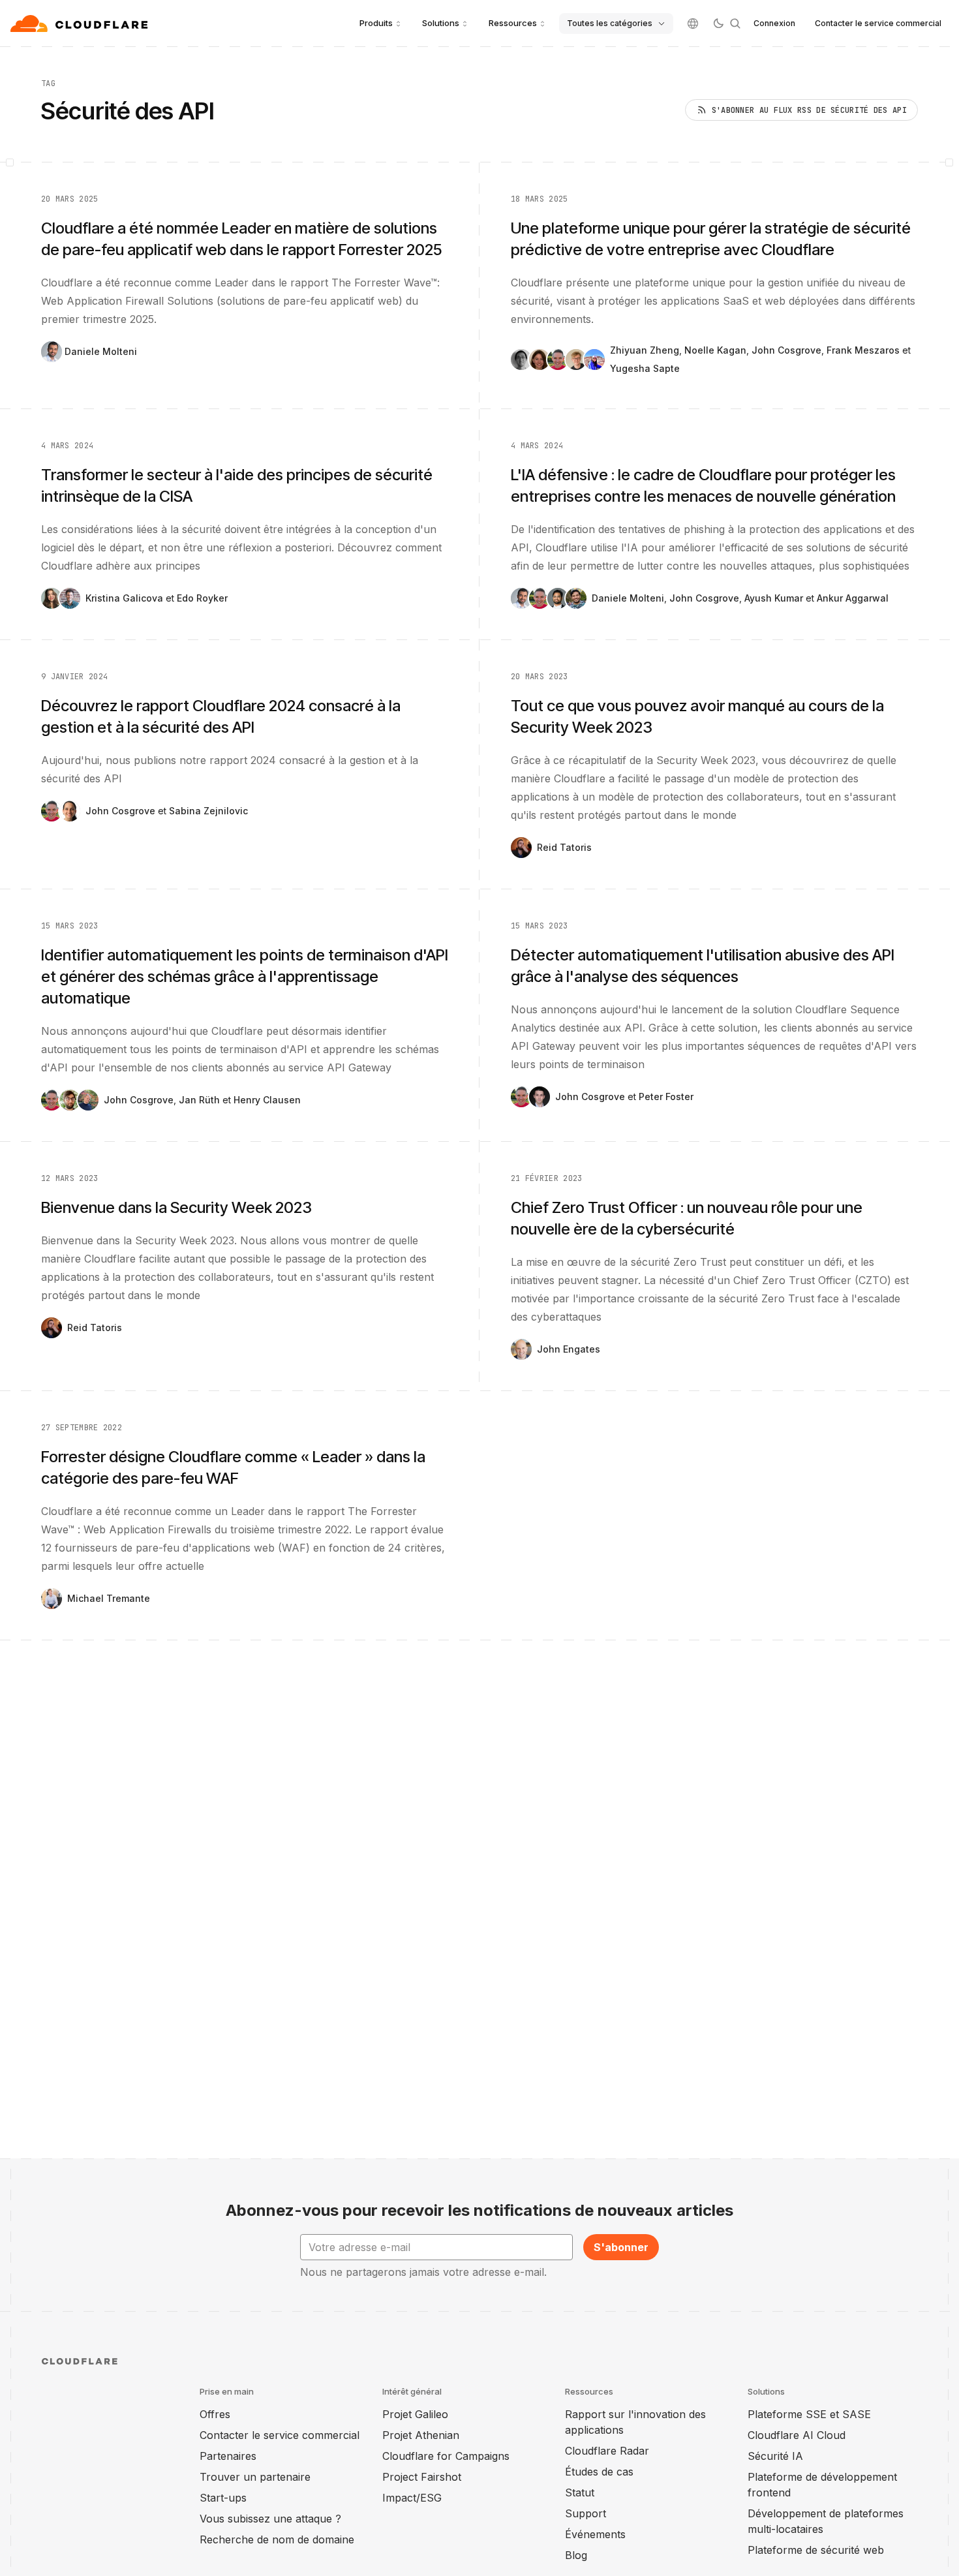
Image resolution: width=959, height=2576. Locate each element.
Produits (376, 23)
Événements (595, 2534)
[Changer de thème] (718, 23)
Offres (215, 2414)
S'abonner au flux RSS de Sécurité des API (809, 110)
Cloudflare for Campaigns (446, 2456)
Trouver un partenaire (255, 2477)
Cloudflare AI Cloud (797, 2435)
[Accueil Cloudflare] (81, 23)
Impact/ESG (412, 2498)
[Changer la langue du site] (693, 23)
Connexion (774, 23)
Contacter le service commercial (878, 23)
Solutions (441, 23)
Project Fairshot (422, 2477)
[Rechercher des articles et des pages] (735, 23)
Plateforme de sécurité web (816, 2550)
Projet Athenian (421, 2435)
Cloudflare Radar (607, 2451)
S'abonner (621, 2247)
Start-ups (223, 2498)
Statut (580, 2492)
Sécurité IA (775, 2456)
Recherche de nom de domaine (277, 2539)
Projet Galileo (415, 2414)
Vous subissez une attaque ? (270, 2519)
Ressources (513, 23)
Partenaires (228, 2456)
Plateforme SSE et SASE (809, 2414)
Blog (576, 2555)
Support (586, 2513)
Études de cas (599, 2472)
